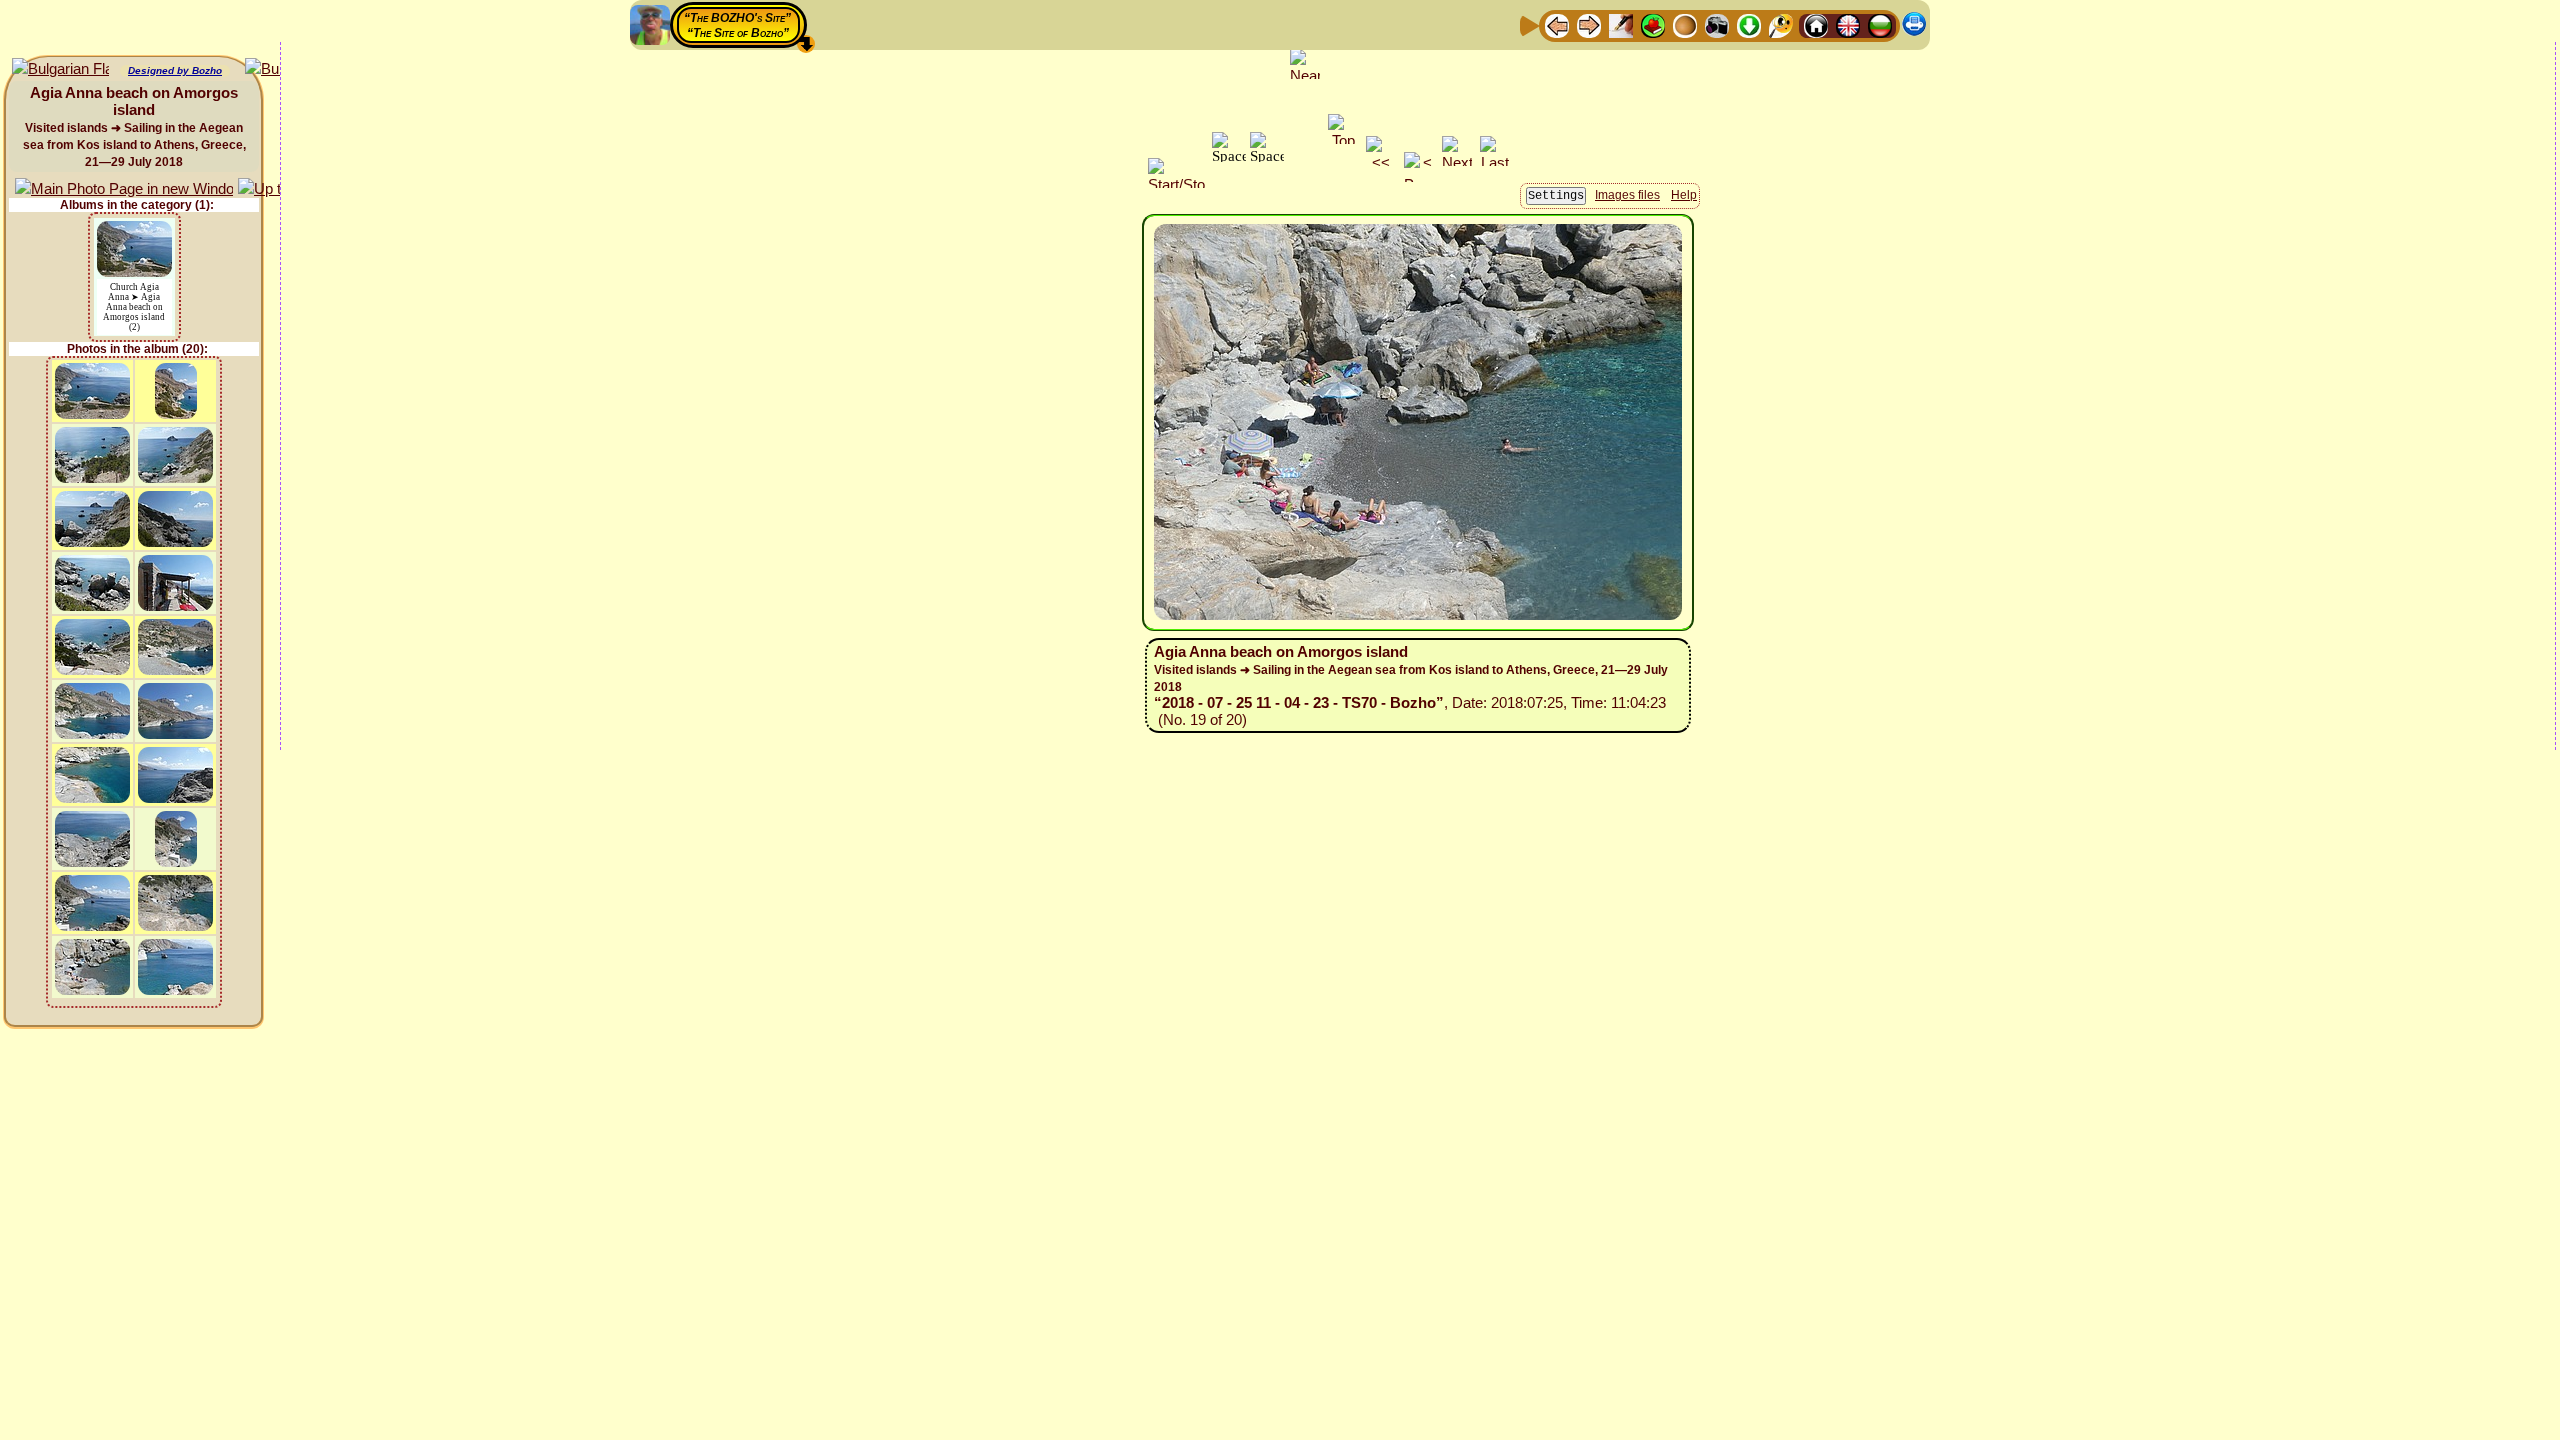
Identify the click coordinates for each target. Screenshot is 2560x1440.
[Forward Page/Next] (1589, 24)
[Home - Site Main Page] (1816, 24)
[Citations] (1653, 24)
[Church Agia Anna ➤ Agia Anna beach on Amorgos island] (134, 230)
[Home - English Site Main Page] (1848, 24)
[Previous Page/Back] (1557, 24)
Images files (1627, 195)
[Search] (1781, 24)
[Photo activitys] (1717, 24)
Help (1684, 195)
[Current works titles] (1685, 24)
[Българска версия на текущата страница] (60, 69)
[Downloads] (1749, 24)
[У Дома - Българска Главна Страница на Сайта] (1880, 24)
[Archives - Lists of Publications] (1621, 24)
